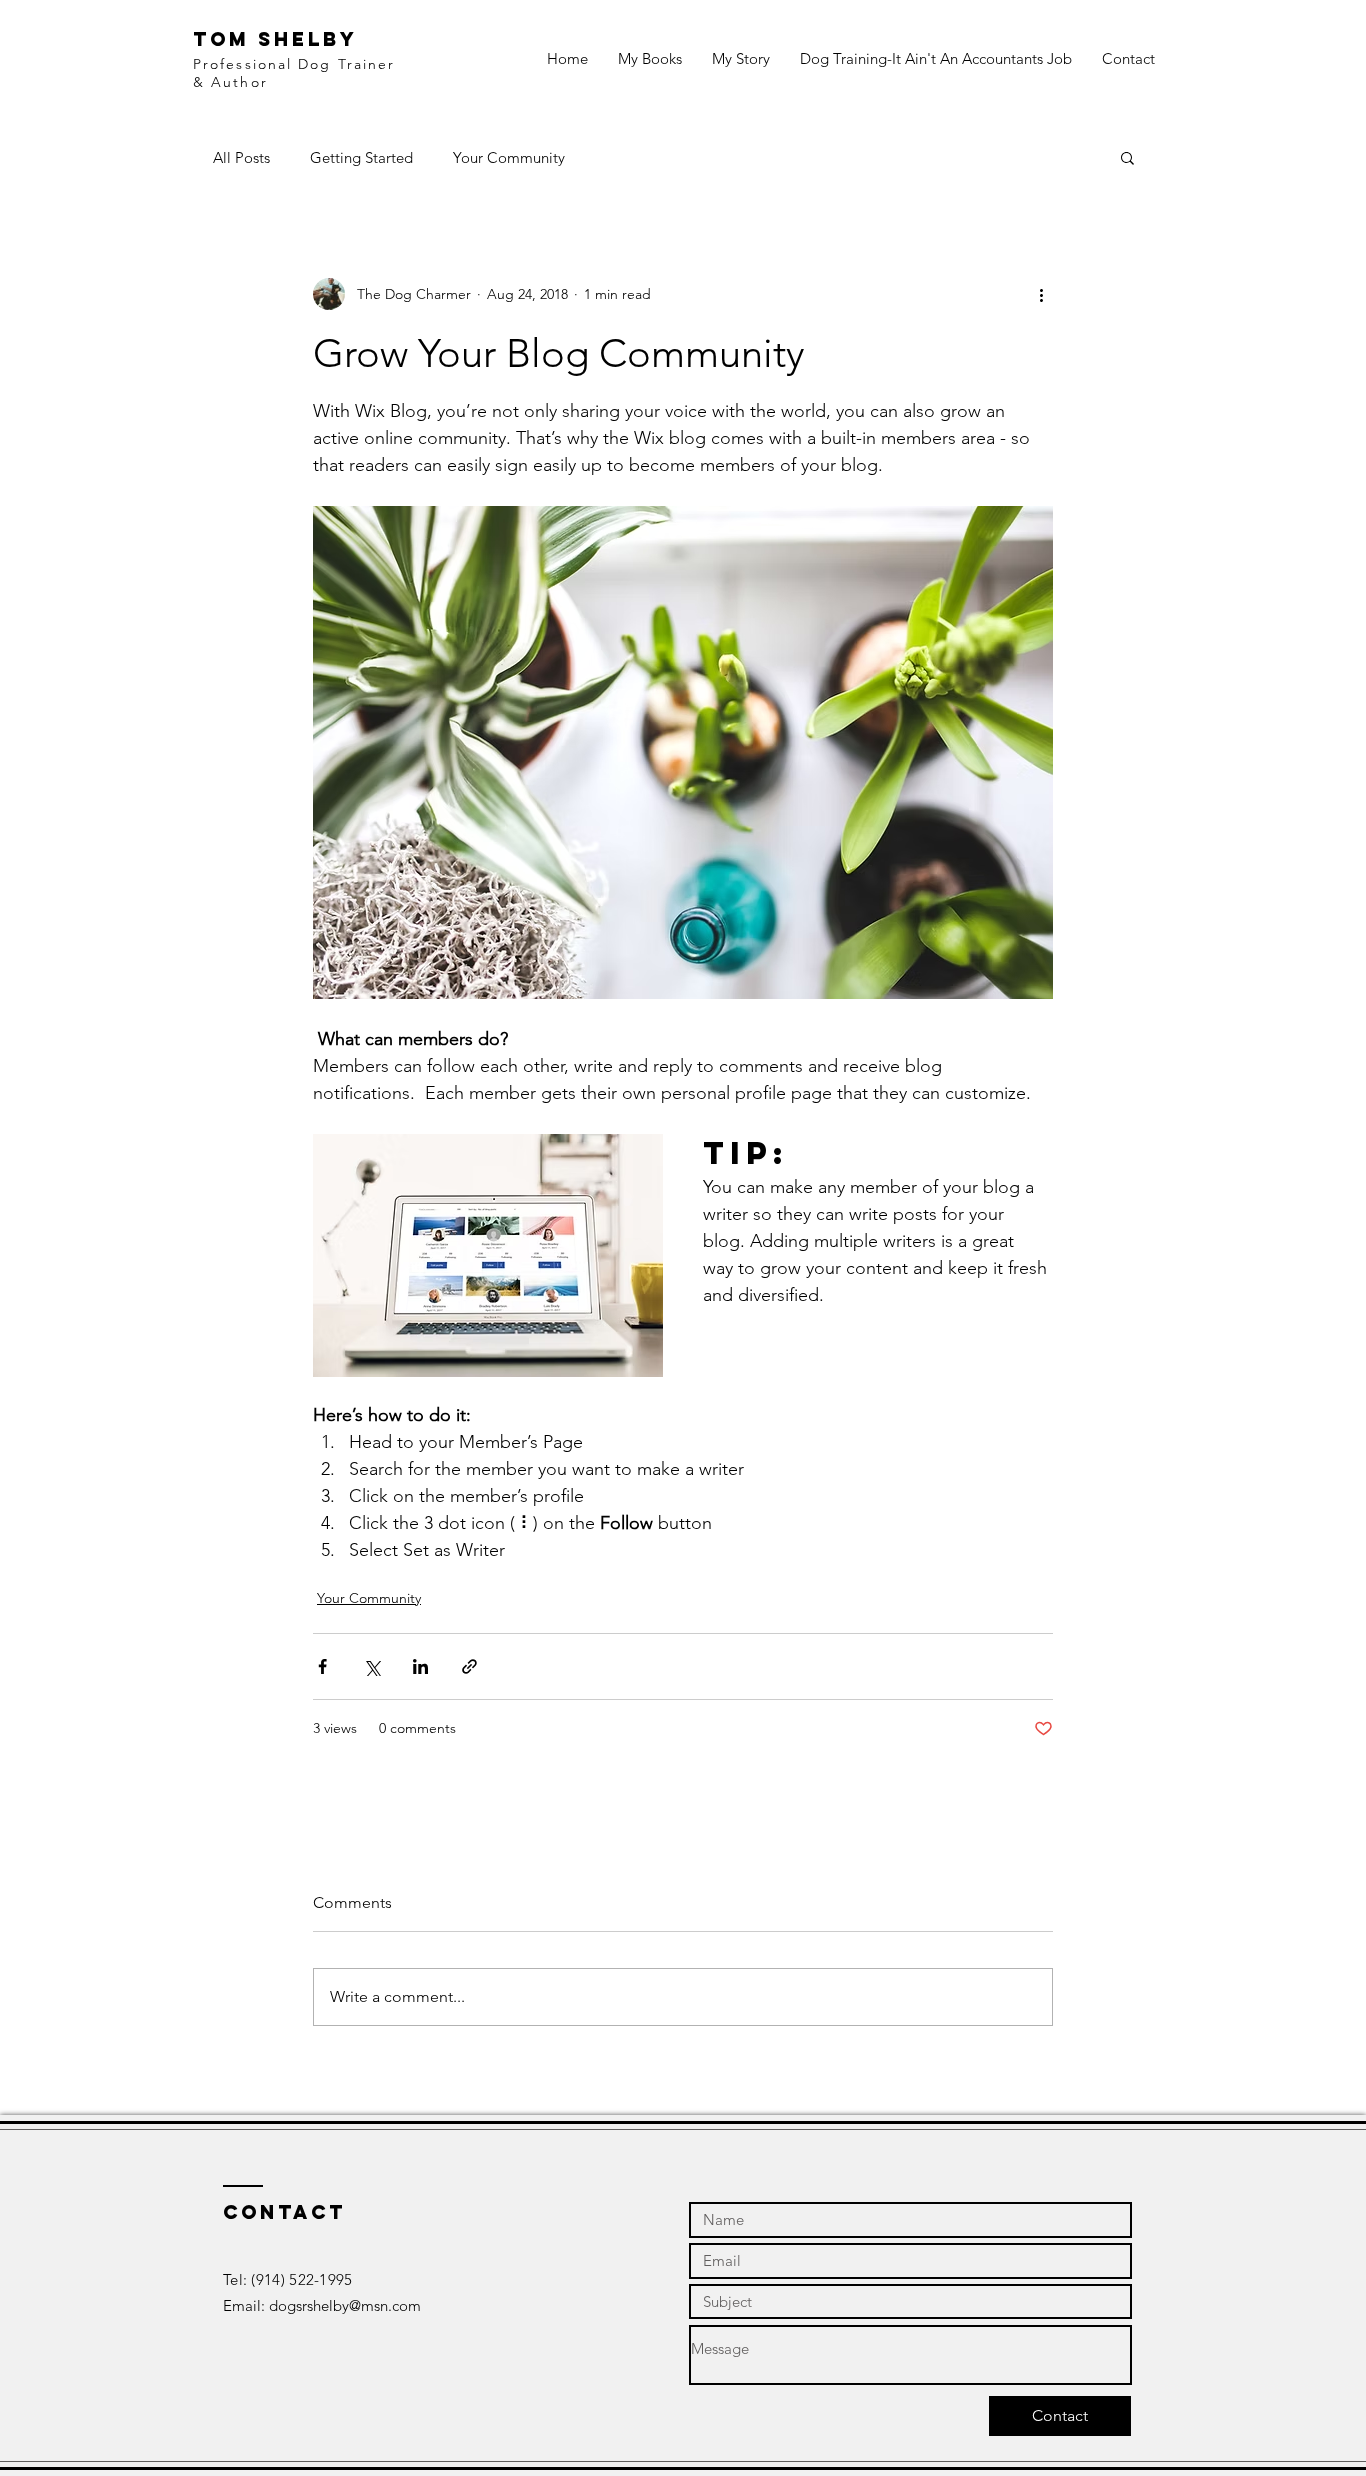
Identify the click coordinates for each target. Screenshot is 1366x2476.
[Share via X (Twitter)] (371, 1666)
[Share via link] (469, 1666)
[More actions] (1041, 294)
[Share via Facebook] (322, 1666)
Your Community (509, 157)
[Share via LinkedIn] (420, 1666)
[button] (1127, 157)
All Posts (241, 157)
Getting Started (361, 157)
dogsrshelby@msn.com (345, 2305)
